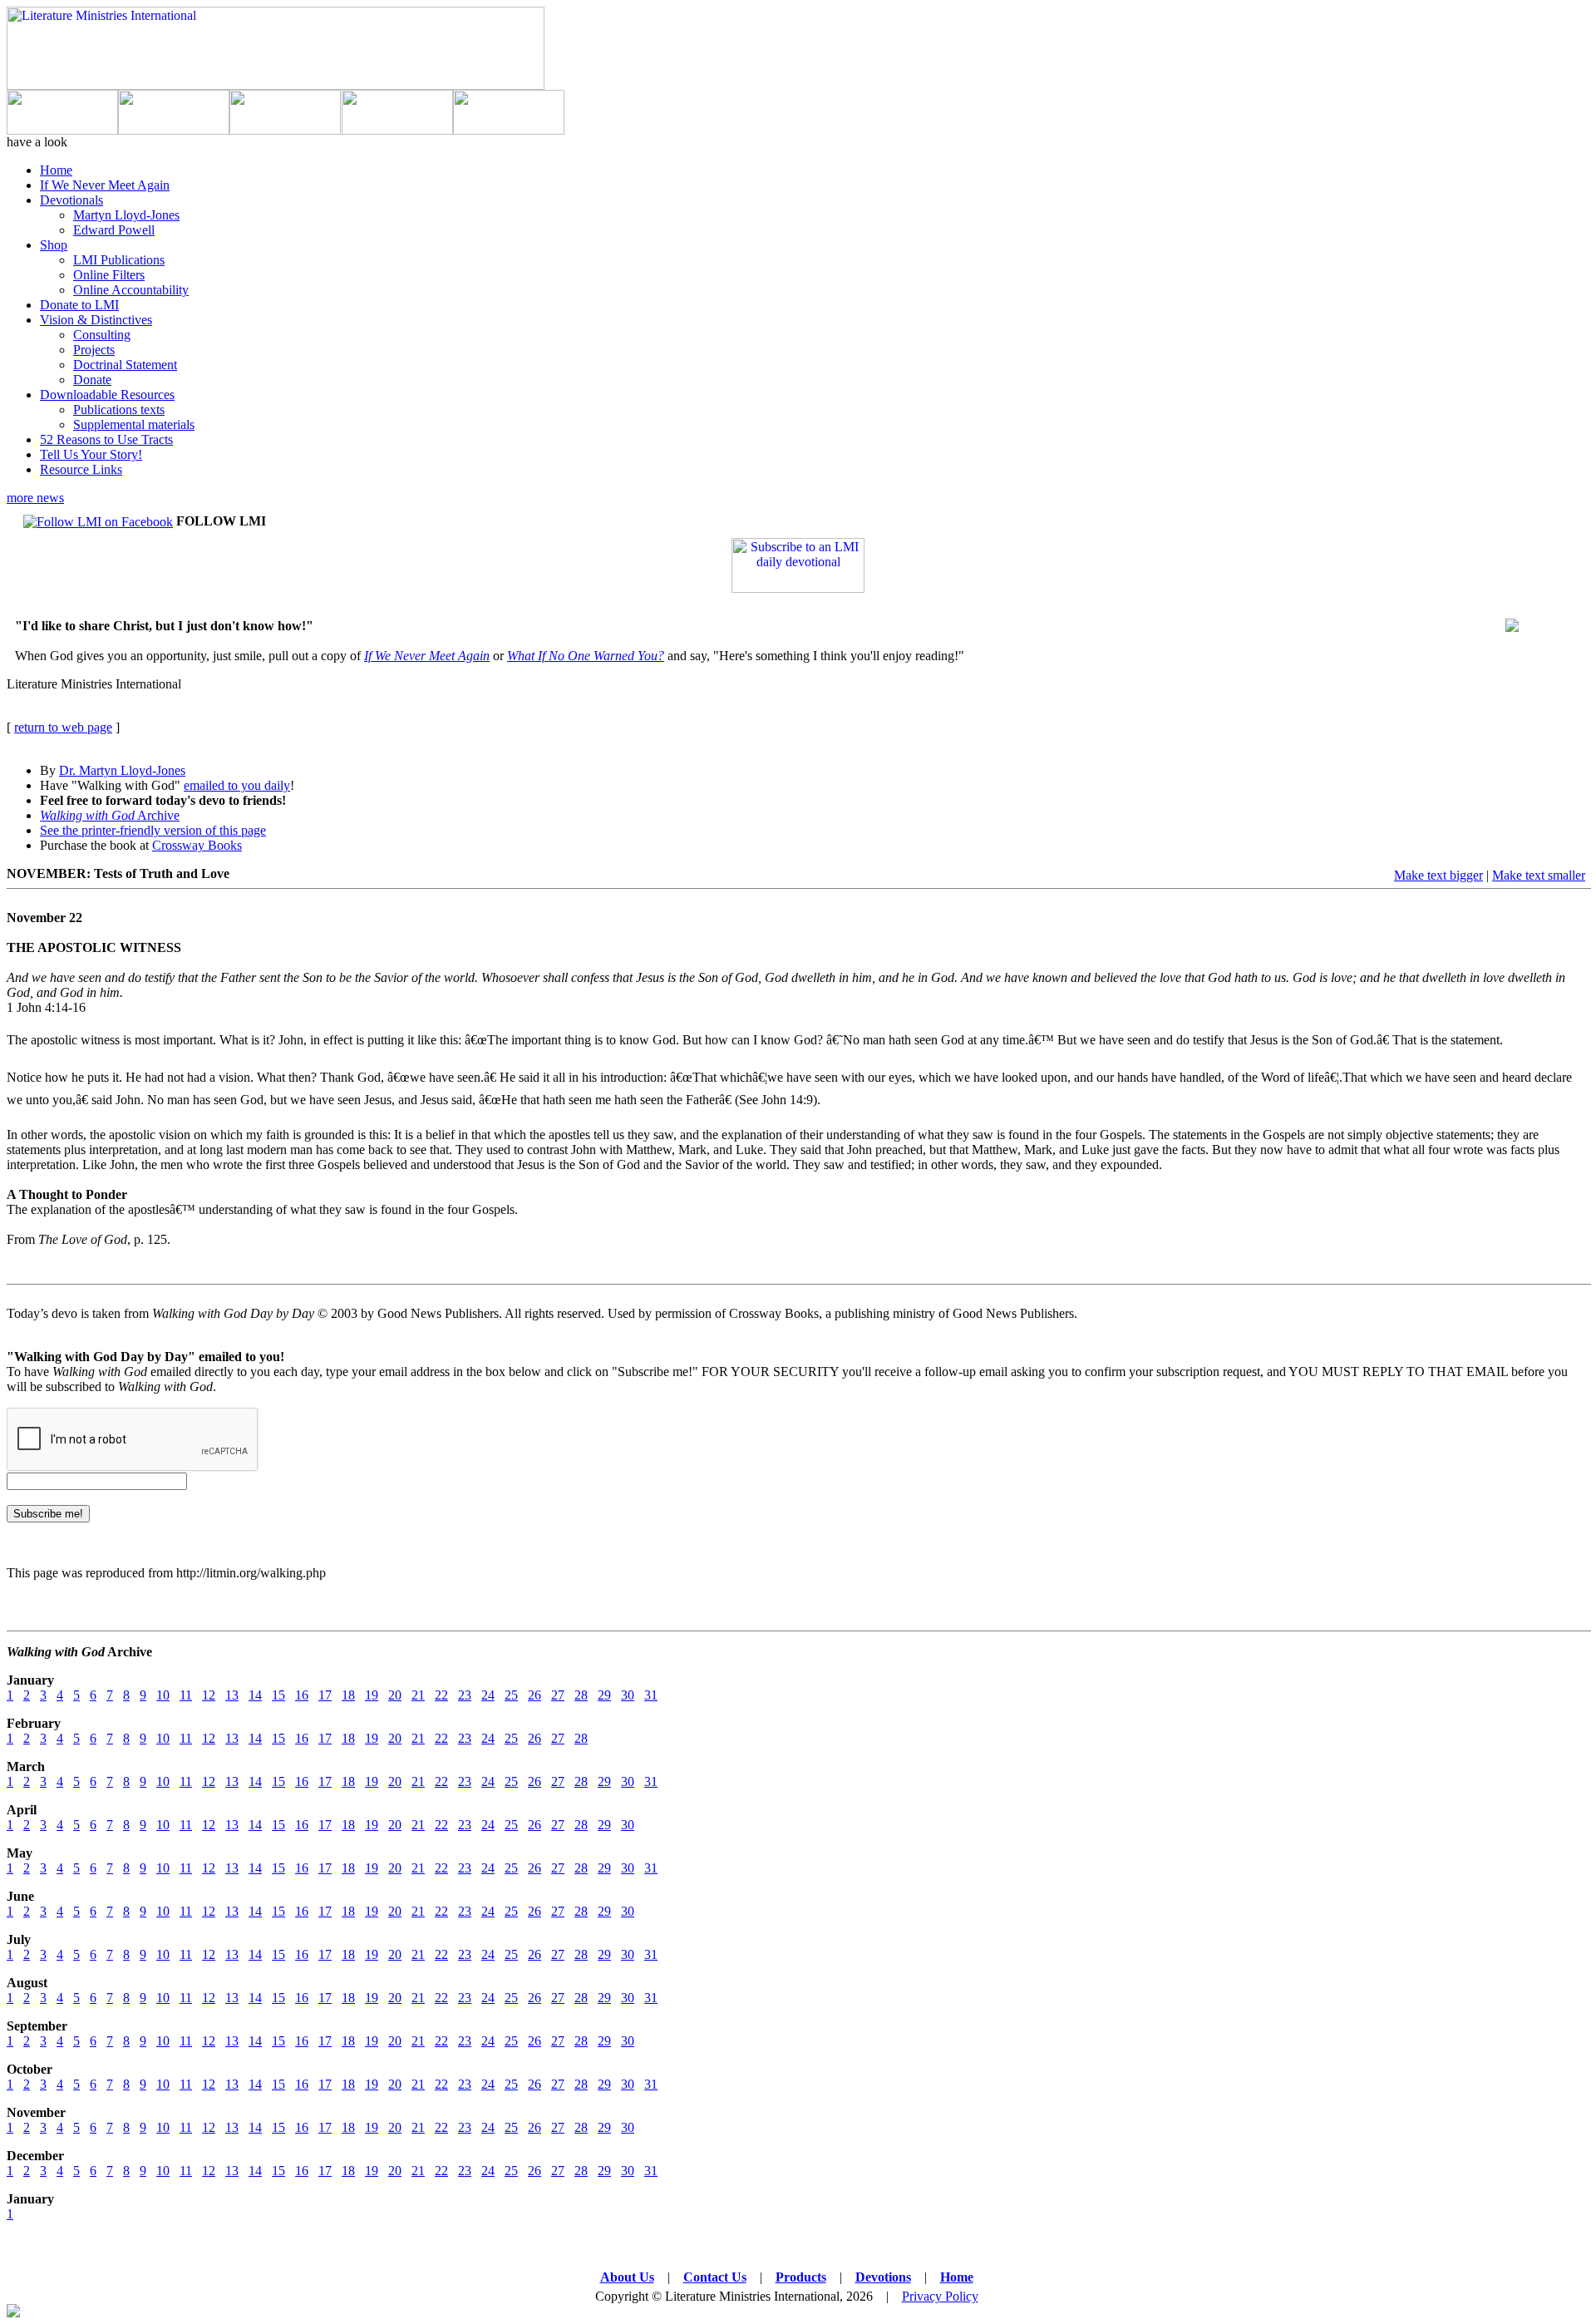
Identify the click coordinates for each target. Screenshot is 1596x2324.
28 (581, 1695)
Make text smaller (1539, 875)
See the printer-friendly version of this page (153, 830)
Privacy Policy (940, 2296)
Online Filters (109, 275)
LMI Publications (119, 260)
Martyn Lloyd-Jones (126, 215)
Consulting (102, 335)
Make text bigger (1438, 875)
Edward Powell (114, 230)
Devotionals (71, 200)
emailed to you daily (237, 785)
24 (488, 1695)
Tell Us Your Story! (91, 454)
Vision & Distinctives (96, 320)
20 (395, 1695)
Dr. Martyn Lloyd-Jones (122, 770)
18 (348, 1695)
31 (651, 1695)
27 (558, 1695)
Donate (92, 380)
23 (465, 1695)
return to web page (63, 727)
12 (209, 1695)
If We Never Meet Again (105, 185)
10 (163, 1695)
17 (325, 1695)
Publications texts (119, 410)
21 (418, 1695)
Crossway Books (197, 845)
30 (628, 1695)
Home (56, 170)
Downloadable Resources (107, 395)
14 (255, 1695)
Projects (94, 350)
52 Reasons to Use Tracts (106, 439)
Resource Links (81, 469)
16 (302, 1695)
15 (278, 1695)
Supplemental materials (134, 424)
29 (604, 1695)
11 (186, 1695)
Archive (110, 815)
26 (534, 1695)
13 (232, 1695)
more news (35, 498)
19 (372, 1695)
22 (441, 1695)
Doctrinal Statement (125, 365)
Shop (54, 245)
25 (511, 1695)
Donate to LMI (79, 305)
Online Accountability (131, 290)
